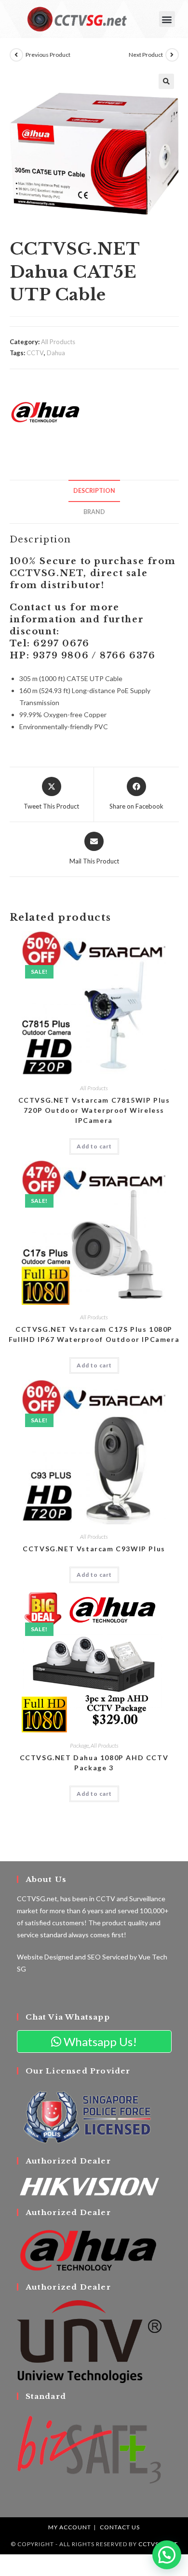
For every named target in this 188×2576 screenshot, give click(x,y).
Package (79, 1745)
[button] (167, 19)
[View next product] (172, 55)
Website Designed (45, 1957)
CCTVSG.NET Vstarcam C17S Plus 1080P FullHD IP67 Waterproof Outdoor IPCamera (94, 1334)
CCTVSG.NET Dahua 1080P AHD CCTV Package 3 (94, 1763)
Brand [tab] (94, 512)
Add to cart (94, 1146)
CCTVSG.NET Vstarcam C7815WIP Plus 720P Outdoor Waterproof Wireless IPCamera (94, 1110)
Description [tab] (94, 491)
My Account (70, 2527)
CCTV (35, 353)
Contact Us (120, 2527)
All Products (58, 342)
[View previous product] (16, 55)
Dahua (56, 353)
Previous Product (48, 55)
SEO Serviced (108, 1957)
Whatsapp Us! (99, 2041)
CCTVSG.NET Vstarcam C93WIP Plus (94, 1549)
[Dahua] (46, 412)
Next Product (146, 55)
